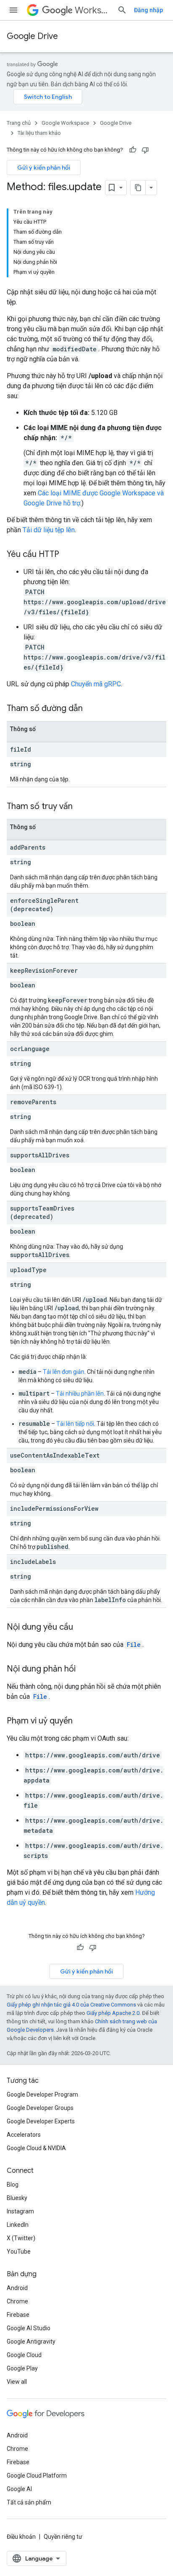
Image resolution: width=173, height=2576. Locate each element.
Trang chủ (19, 123)
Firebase (18, 2315)
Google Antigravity (31, 2342)
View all (17, 2382)
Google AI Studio (29, 2328)
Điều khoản (21, 2537)
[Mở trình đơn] (13, 10)
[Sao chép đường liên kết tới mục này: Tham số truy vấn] (81, 807)
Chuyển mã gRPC (96, 684)
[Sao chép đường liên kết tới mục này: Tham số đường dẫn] (91, 709)
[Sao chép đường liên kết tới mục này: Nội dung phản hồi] (84, 1669)
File (134, 1645)
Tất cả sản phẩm (29, 2502)
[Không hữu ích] (145, 150)
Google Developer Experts (41, 2121)
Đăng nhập (148, 10)
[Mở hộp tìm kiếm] (122, 10)
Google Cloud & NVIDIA (36, 2148)
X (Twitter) (21, 2238)
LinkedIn (18, 2225)
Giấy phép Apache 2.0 (113, 2013)
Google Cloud (24, 2355)
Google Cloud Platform (37, 2476)
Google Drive (32, 36)
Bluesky (17, 2198)
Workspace (93, 10)
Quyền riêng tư (63, 2537)
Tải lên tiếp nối (75, 1424)
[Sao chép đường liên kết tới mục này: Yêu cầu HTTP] (68, 555)
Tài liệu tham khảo (39, 133)
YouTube (19, 2251)
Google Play (22, 2368)
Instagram (20, 2211)
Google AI (19, 2489)
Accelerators (24, 2135)
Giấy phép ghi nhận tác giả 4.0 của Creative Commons (71, 2005)
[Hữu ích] (133, 150)
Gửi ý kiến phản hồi (44, 167)
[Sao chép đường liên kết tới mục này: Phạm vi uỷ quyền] (81, 1721)
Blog (13, 2184)
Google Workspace (65, 123)
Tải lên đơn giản (64, 1372)
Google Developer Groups (40, 2108)
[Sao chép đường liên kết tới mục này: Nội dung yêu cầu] (81, 1628)
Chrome (17, 2301)
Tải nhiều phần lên (80, 1394)
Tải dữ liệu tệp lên (49, 530)
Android (17, 2288)
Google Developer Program (42, 2094)
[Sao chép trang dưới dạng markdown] (138, 188)
